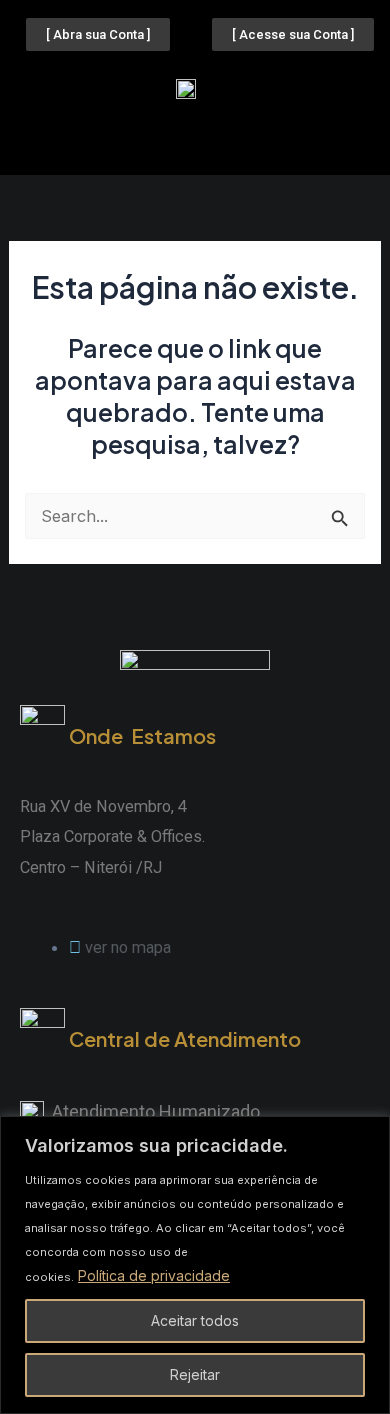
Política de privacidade (154, 1275)
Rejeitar (195, 1374)
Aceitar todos (195, 1320)
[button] (195, 138)
